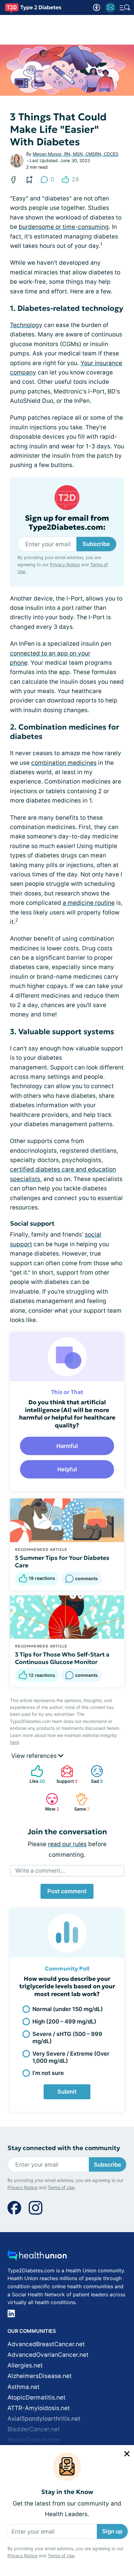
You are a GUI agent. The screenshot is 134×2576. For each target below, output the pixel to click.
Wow (49, 1802)
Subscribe (96, 544)
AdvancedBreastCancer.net (46, 2344)
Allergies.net (25, 2365)
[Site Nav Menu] (125, 7)
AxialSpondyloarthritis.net (44, 2419)
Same (80, 1802)
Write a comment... (40, 1871)
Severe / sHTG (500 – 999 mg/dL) (67, 2038)
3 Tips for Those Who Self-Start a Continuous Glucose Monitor (62, 1658)
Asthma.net (24, 2387)
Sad (94, 1774)
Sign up (112, 2531)
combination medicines (64, 763)
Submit (67, 2092)
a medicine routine (89, 903)
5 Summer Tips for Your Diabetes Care (62, 1561)
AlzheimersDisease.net (40, 2376)
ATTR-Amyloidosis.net (39, 2408)
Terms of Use (61, 2556)
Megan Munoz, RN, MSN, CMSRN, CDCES (76, 154)
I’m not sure (48, 2073)
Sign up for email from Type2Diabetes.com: (67, 523)
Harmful (67, 1446)
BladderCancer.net (34, 2429)
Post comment (67, 1891)
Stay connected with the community (64, 2148)
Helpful (67, 1469)
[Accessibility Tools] (97, 7)
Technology (26, 325)
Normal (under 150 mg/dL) (68, 2009)
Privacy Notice (22, 2556)
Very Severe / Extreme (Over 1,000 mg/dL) (71, 2057)
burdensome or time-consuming (64, 227)
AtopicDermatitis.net (36, 2398)
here (14, 1742)
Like (35, 1774)
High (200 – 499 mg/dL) (64, 2021)
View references (35, 1756)
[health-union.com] (37, 2257)
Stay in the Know (67, 2492)
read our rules (67, 1844)
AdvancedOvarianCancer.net (48, 2355)
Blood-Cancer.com (34, 2440)
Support (66, 1774)
